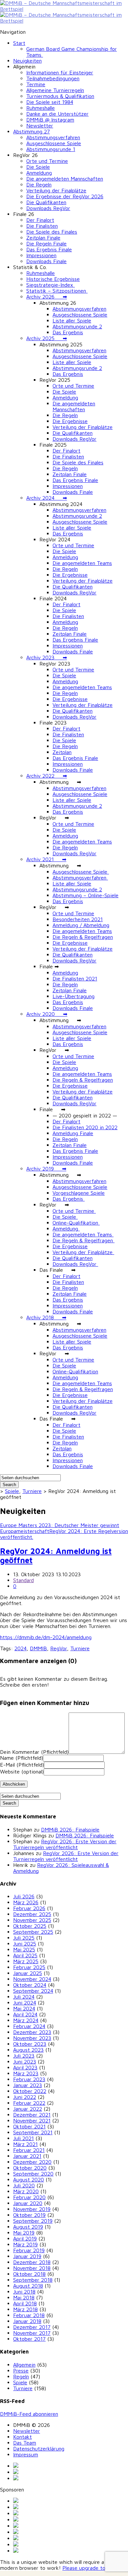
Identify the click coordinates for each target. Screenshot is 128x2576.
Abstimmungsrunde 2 (77, 326)
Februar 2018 (29, 2315)
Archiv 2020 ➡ (47, 1014)
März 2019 (25, 2244)
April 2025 (25, 1955)
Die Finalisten (42, 226)
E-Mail (22, 1765)
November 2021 (32, 2121)
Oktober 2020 (30, 2168)
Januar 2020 (28, 2203)
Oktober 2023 (30, 2044)
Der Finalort (40, 220)
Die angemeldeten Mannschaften (65, 179)
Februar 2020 (29, 2197)
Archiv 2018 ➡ (46, 1317)
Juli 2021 (23, 2138)
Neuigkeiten (27, 61)
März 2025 (26, 1961)
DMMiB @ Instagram (50, 120)
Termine (36, 84)
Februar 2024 (29, 2026)
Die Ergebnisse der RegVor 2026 (65, 196)
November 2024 (32, 1979)
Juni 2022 (25, 2097)
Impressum (26, 2454)
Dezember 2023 (32, 2032)
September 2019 (33, 2221)
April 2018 (25, 2303)
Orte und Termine (47, 161)
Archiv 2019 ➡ (46, 1169)
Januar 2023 (28, 2085)
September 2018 (33, 2280)
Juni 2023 (25, 2062)
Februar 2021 (29, 2150)
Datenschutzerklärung (39, 2449)
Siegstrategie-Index (51, 285)
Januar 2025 (28, 1973)
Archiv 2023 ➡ (47, 657)
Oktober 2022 (30, 2091)
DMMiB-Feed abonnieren (29, 2414)
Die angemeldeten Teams (82, 563)
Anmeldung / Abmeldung (81, 925)
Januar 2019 (27, 2256)
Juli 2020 (24, 2185)
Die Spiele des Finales (52, 232)
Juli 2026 (24, 1896)
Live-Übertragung (74, 996)
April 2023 (25, 2067)
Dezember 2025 (32, 1914)
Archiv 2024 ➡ (47, 498)
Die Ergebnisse (70, 421)
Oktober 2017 (29, 2339)
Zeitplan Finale (43, 238)
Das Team (25, 2443)
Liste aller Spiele (72, 320)
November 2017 (32, 2333)
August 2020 (29, 2179)
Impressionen (41, 255)
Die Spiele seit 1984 (50, 102)
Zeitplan (62, 752)
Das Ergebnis (68, 332)
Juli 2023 (24, 2056)
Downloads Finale (46, 261)
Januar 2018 (27, 2321)
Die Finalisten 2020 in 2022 (85, 1127)
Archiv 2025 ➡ (47, 338)
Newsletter (40, 126)
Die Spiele (38, 167)
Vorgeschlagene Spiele (79, 1193)
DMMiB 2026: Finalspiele (70, 1830)
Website (22, 1772)
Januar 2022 (28, 2109)
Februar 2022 (29, 2103)
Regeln (21, 2376)
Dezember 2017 (32, 2327)
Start (19, 43)
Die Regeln (39, 184)
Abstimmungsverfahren (53, 137)
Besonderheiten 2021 (78, 919)
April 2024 (25, 2014)
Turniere (32, 1491)
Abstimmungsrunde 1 (51, 149)
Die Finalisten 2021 (75, 978)
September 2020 (33, 2174)
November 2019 (32, 2209)
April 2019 (25, 2238)
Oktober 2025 (30, 1926)
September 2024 (33, 1991)
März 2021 (25, 2144)
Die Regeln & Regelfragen (83, 937)
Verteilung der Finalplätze (56, 190)
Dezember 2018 (32, 2262)
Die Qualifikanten (46, 202)
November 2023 (32, 2038)
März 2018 (25, 2309)
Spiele (12, 1491)
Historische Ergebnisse (53, 279)
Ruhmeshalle (41, 108)
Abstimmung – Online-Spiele (85, 895)
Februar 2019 (29, 2250)
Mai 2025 (24, 1949)
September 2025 (33, 1932)
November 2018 (32, 2268)
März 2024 (26, 2020)
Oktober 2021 (29, 2126)
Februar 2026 (29, 1908)
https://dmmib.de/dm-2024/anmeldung (46, 1637)
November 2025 (32, 1920)
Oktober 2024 (30, 1985)
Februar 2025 (29, 1967)
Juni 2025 (25, 1944)
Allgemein (24, 2365)
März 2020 (26, 2191)
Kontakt (22, 2437)
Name (21, 1758)
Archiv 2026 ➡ (47, 297)
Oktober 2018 (29, 2274)
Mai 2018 (24, 2297)
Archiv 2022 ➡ (47, 776)
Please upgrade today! (89, 2568)
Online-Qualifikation (76, 1223)
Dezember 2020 (32, 2162)
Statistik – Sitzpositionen (57, 291)
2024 (21, 1648)
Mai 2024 (24, 2008)
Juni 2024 (25, 2003)
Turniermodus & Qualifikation (60, 96)
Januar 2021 (27, 2156)
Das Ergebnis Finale (49, 249)
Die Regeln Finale (46, 243)
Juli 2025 (24, 1938)
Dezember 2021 (32, 2115)
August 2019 (28, 2227)
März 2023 (26, 2073)
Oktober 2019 (29, 2215)
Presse (21, 2371)
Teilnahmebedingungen (53, 78)
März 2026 (26, 1902)
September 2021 (33, 2132)
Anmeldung (39, 173)
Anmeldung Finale (73, 1133)
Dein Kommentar (34, 1752)
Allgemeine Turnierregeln (55, 90)
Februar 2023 (29, 2079)
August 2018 (28, 2286)
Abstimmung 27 (32, 131)
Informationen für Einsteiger (60, 72)
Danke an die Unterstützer (57, 114)
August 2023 (28, 2050)
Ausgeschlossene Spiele (54, 143)
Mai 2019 (24, 2233)
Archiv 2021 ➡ (46, 859)
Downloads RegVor (48, 208)
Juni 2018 (24, 2292)
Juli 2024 (24, 1997)
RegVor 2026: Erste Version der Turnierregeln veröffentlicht (65, 1844)
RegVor (59, 1648)
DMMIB (38, 1648)
